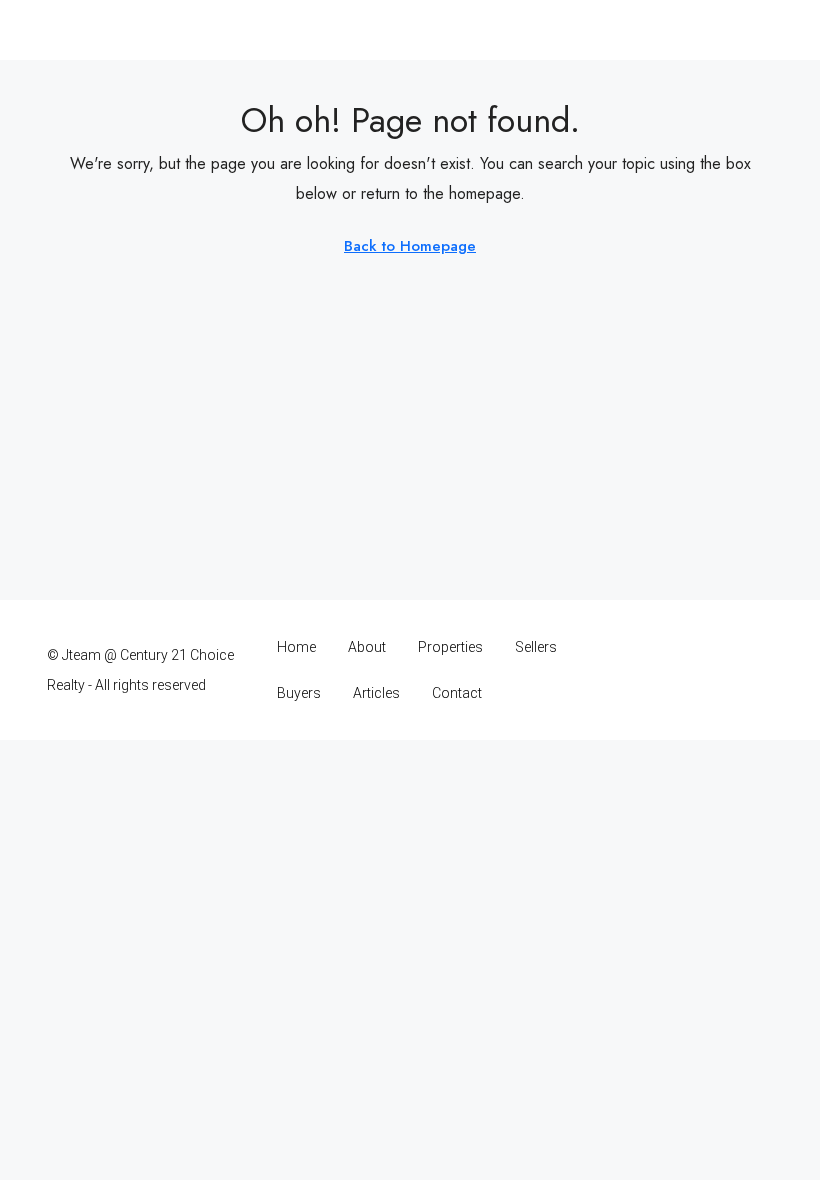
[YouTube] (720, 670)
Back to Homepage (410, 246)
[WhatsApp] (755, 670)
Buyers (299, 693)
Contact (457, 693)
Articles (376, 693)
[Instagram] (650, 670)
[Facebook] (615, 670)
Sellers (536, 647)
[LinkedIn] (685, 670)
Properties (450, 647)
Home (296, 647)
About (367, 647)
